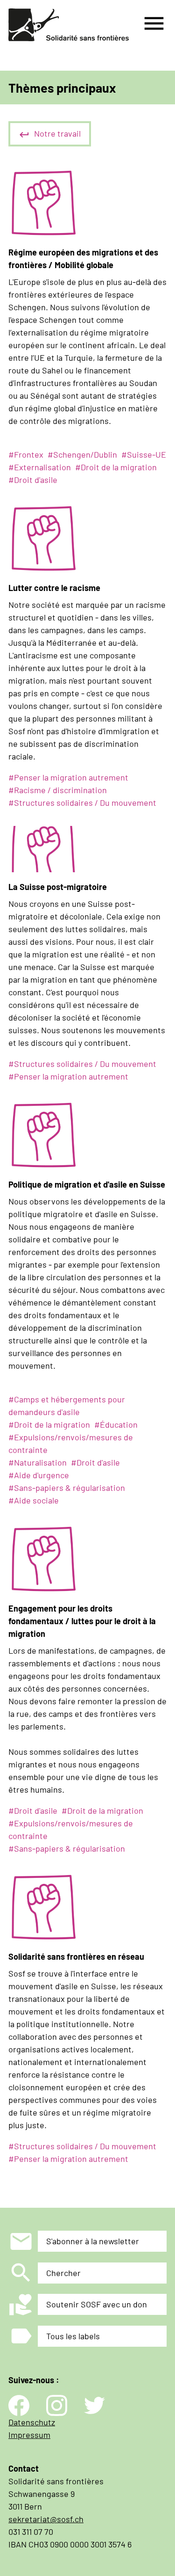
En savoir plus (20, 463)
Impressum (29, 2435)
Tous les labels (73, 2336)
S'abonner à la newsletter (93, 2241)
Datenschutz (32, 2422)
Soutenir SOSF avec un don (97, 2304)
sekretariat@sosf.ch (46, 2519)
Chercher (63, 2273)
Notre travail (57, 133)
